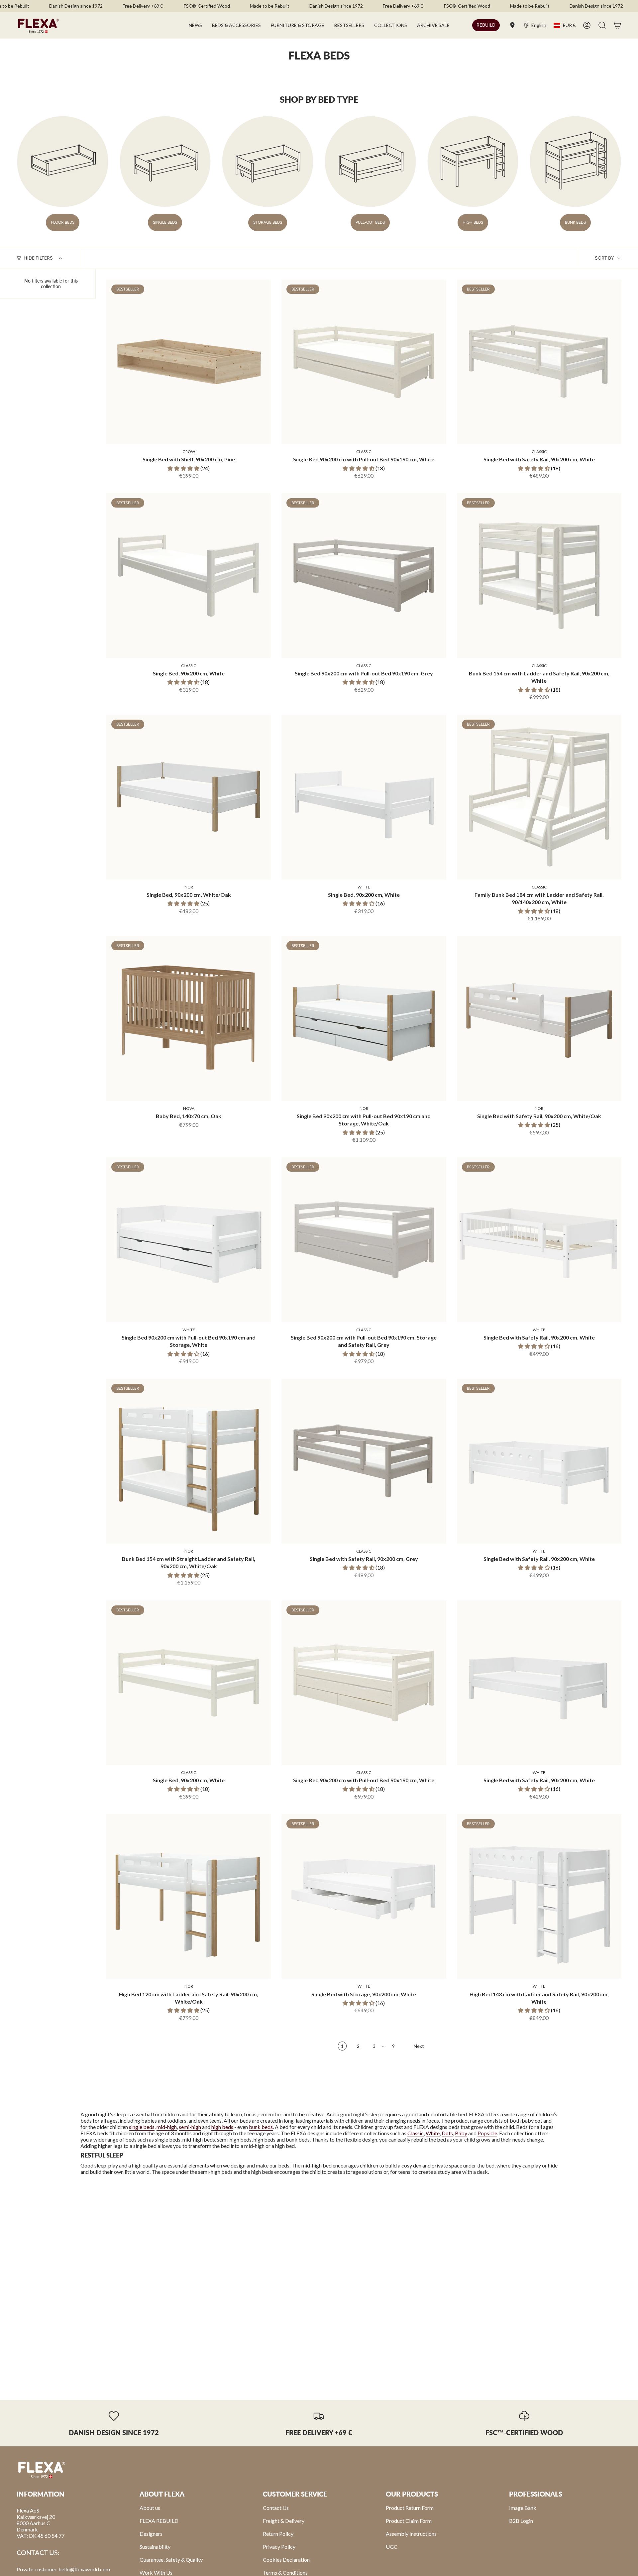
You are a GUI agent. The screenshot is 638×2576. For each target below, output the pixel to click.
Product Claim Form (409, 2521)
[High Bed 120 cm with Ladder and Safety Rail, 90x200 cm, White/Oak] (189, 1896)
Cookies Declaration (286, 2560)
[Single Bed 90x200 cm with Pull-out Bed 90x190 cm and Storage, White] (189, 1240)
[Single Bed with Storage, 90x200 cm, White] (364, 1896)
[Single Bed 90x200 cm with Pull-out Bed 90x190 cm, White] (364, 362)
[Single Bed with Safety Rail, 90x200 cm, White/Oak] (539, 1018)
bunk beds (261, 2127)
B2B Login (521, 2521)
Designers (151, 2534)
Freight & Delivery (284, 2521)
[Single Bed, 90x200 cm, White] (189, 576)
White (433, 2133)
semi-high (190, 2127)
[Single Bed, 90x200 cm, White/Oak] (189, 797)
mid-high (167, 2127)
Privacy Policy (279, 2547)
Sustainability (155, 2547)
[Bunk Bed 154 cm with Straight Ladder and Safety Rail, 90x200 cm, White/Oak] (189, 1461)
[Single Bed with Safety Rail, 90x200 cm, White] (539, 362)
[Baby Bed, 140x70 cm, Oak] (189, 1018)
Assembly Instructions (411, 2534)
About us (150, 2508)
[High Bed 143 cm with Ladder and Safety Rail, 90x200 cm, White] (539, 1896)
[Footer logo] (42, 2469)
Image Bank (523, 2508)
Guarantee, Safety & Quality (171, 2560)
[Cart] (617, 25)
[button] (236, 25)
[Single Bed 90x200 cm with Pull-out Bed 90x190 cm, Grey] (364, 576)
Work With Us (156, 2573)
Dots (447, 2133)
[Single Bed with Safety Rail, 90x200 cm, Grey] (364, 1461)
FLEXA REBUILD (159, 2521)
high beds (222, 2127)
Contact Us (276, 2508)
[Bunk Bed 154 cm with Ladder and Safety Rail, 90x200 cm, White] (539, 576)
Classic (416, 2133)
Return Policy (278, 2534)
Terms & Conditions (285, 2573)
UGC (392, 2547)
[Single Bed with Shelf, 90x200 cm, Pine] (189, 362)
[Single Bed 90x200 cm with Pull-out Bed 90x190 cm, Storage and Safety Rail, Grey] (364, 1240)
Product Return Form (410, 2508)
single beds (142, 2127)
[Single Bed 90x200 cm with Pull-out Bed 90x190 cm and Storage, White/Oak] (364, 1018)
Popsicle (487, 2133)
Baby (461, 2133)
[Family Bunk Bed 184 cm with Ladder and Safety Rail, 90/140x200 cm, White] (539, 797)
